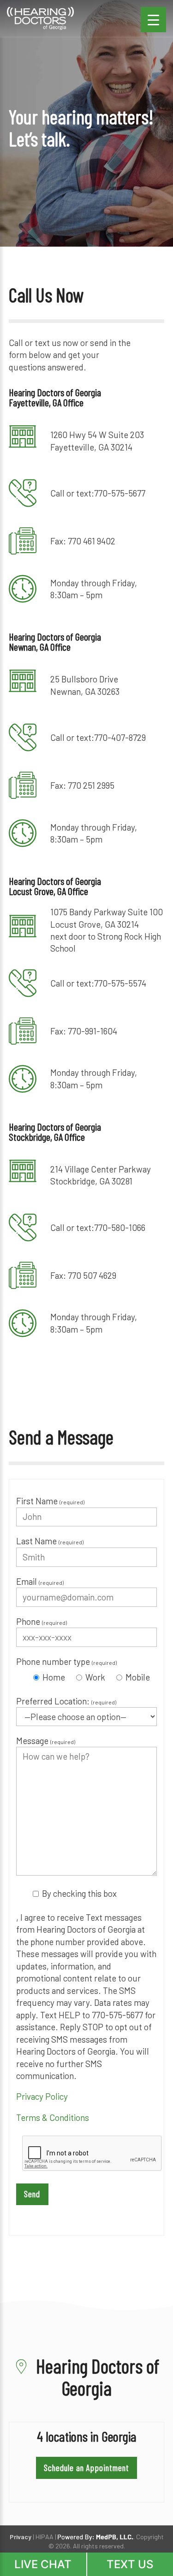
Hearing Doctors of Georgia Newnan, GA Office (55, 641)
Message (46, 1741)
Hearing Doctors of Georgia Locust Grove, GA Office (55, 886)
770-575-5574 (120, 983)
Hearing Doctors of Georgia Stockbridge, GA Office (55, 1132)
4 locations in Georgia (87, 2436)
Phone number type (66, 1661)
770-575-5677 (120, 493)
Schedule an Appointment (86, 2468)
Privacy (21, 2537)
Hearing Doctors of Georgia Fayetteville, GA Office (55, 397)
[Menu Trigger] (153, 20)
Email (40, 1581)
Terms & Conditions (53, 2117)
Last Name (50, 1541)
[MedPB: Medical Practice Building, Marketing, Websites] (95, 2537)
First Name (50, 1501)
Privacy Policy (42, 2096)
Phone (42, 1621)
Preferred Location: (66, 1701)
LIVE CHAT (43, 2564)
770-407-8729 (120, 737)
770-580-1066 (120, 1227)
